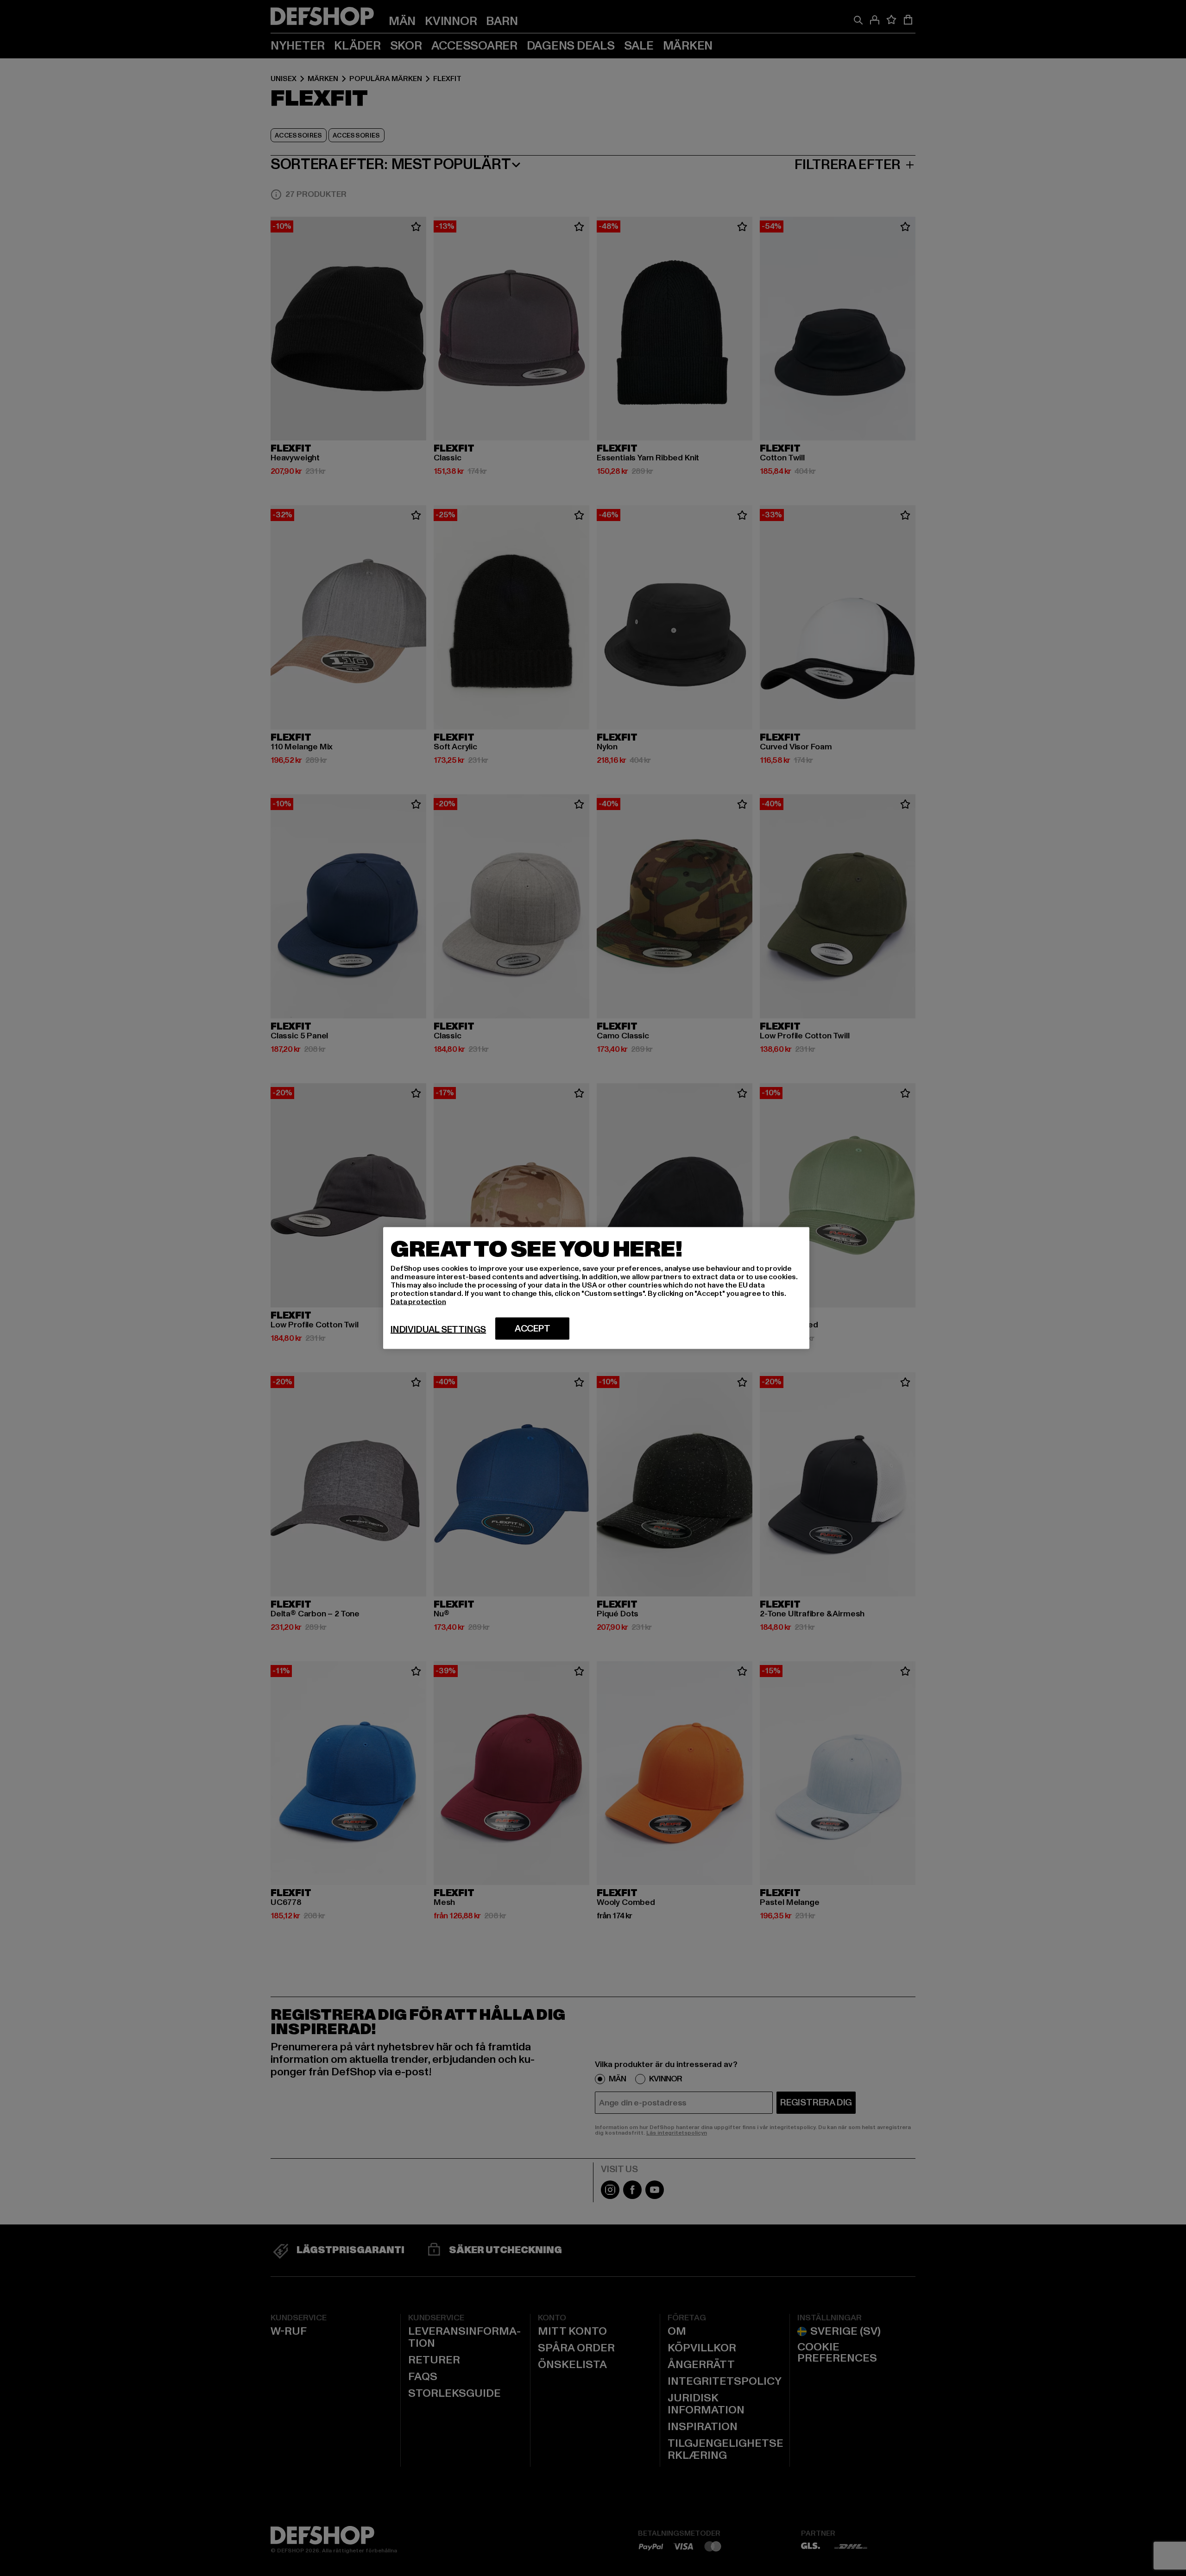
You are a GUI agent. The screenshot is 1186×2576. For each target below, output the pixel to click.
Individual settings (438, 1330)
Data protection (418, 1302)
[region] (596, 1288)
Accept (533, 1329)
